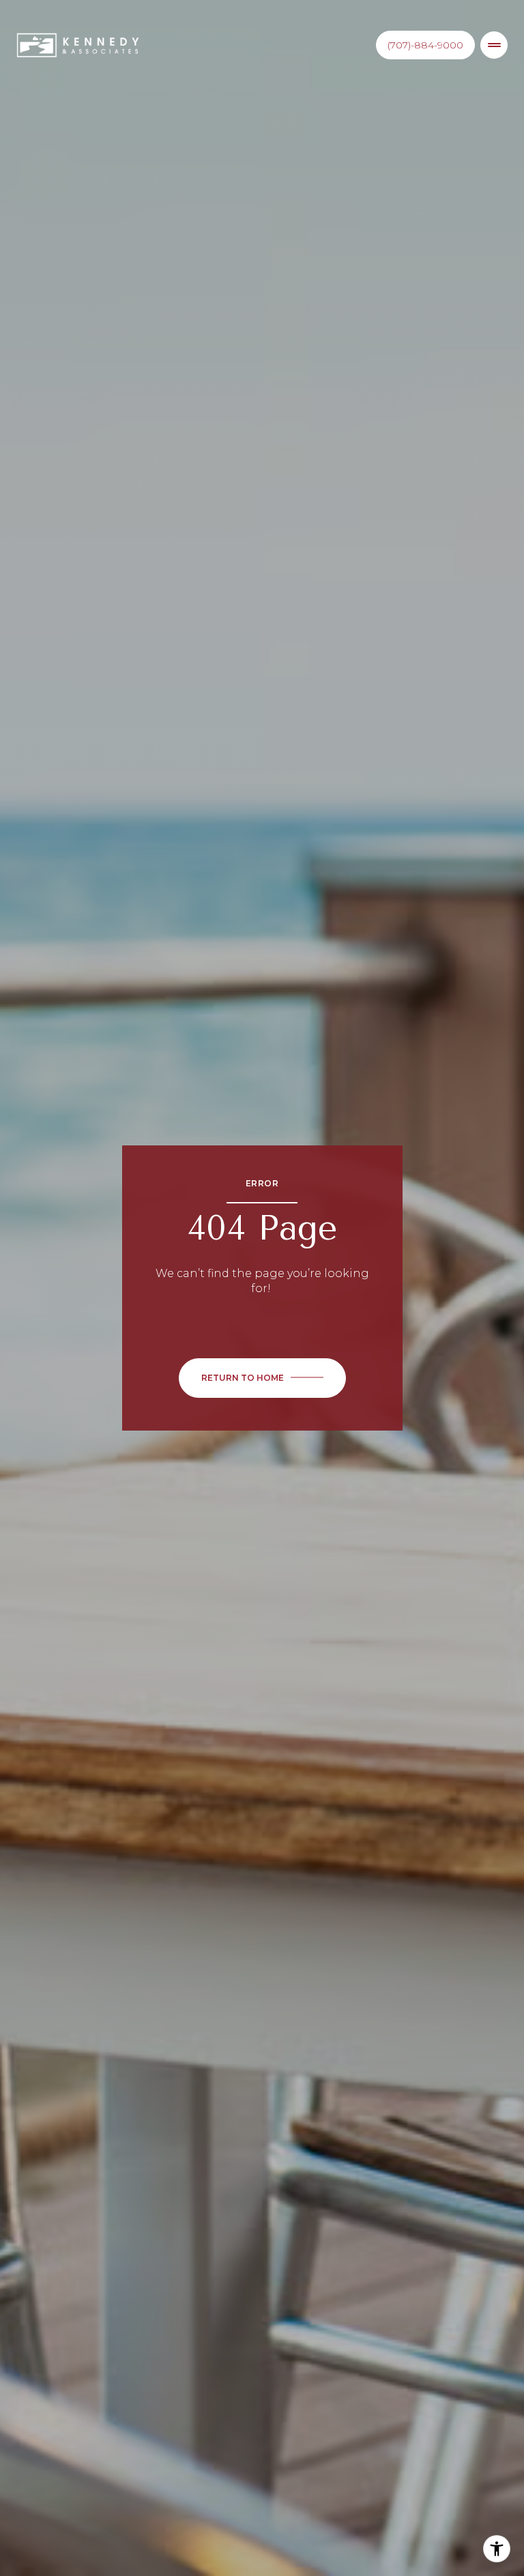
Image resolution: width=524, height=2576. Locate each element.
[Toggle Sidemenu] (494, 45)
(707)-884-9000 (425, 45)
